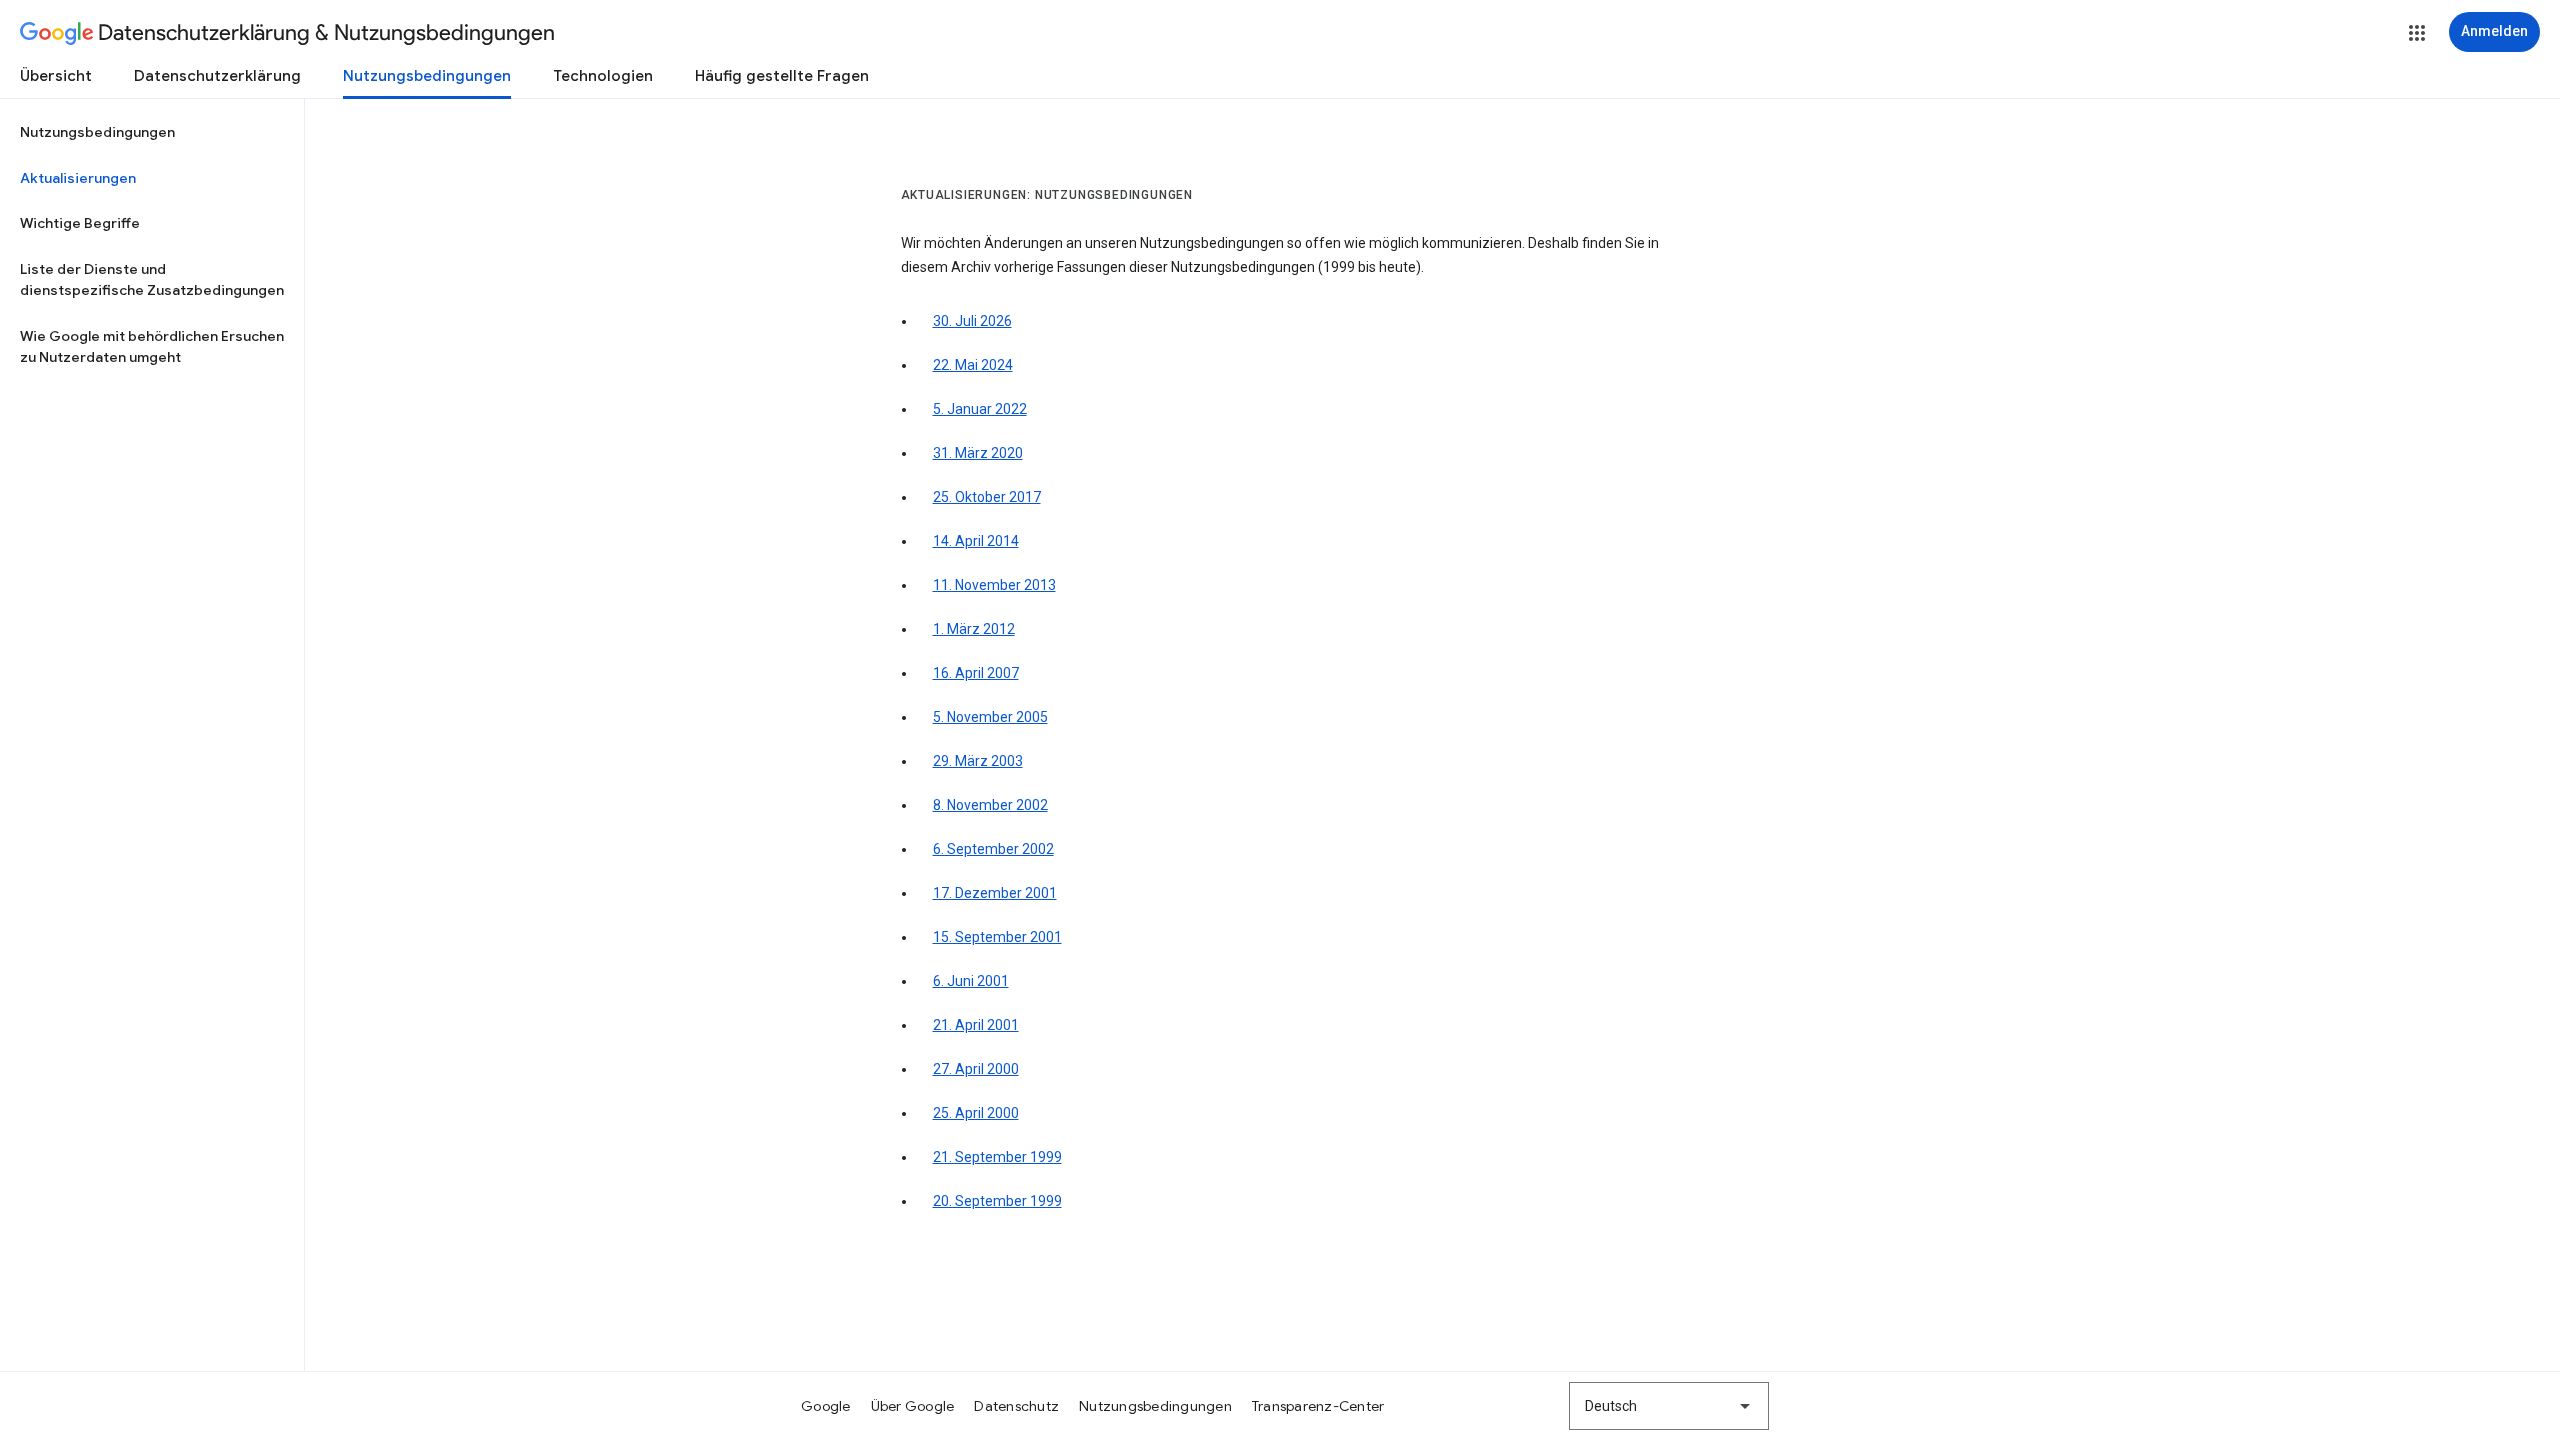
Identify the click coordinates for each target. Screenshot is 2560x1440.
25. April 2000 (976, 1113)
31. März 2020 (978, 453)
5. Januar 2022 (980, 409)
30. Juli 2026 (972, 321)
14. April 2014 (976, 541)
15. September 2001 (997, 937)
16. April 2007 (976, 673)
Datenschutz (1016, 1406)
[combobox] (1669, 1406)
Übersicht (56, 76)
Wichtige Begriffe (80, 223)
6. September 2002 (993, 849)
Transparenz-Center (1318, 1406)
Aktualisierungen (78, 178)
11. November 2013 (994, 585)
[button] (2417, 33)
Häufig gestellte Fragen (782, 76)
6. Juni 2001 (971, 981)
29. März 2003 (978, 761)
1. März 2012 (974, 629)
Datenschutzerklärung (217, 76)
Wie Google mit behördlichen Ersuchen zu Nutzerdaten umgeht (152, 347)
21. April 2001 (976, 1025)
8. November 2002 (990, 805)
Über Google (913, 1406)
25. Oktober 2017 (987, 497)
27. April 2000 (976, 1069)
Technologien (603, 76)
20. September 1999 (997, 1201)
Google (826, 1406)
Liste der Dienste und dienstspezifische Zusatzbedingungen (152, 280)
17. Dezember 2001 (995, 893)
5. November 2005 (990, 717)
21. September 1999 (997, 1157)
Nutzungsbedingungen (427, 76)
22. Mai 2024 (973, 365)
